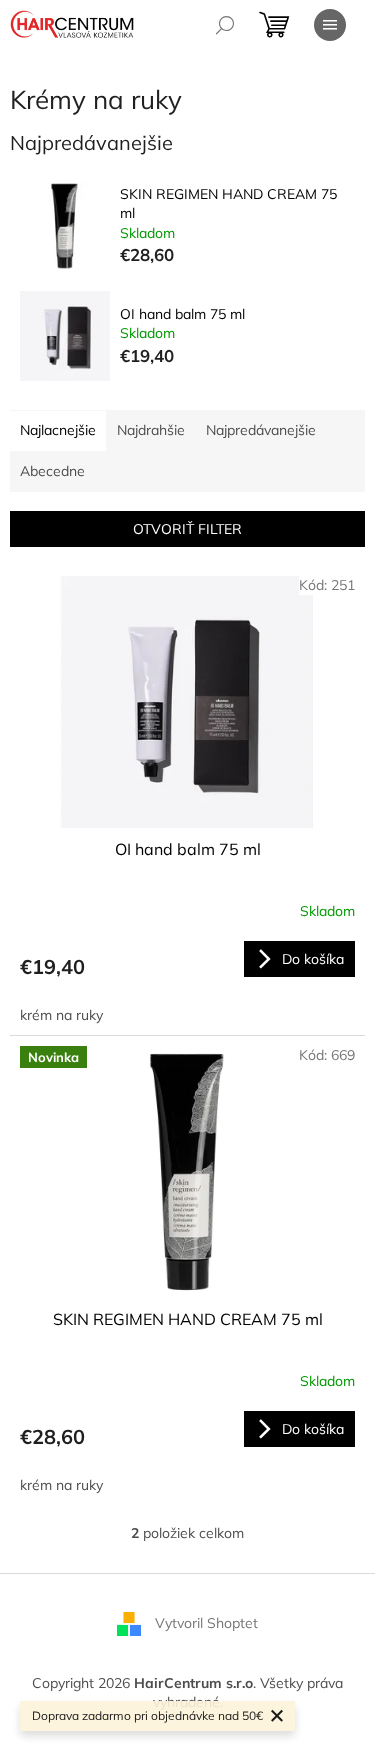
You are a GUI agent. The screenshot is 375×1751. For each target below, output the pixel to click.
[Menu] (330, 25)
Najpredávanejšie (261, 430)
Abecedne (52, 471)
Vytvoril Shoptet (206, 1622)
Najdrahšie (151, 430)
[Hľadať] (225, 25)
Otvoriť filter (187, 529)
